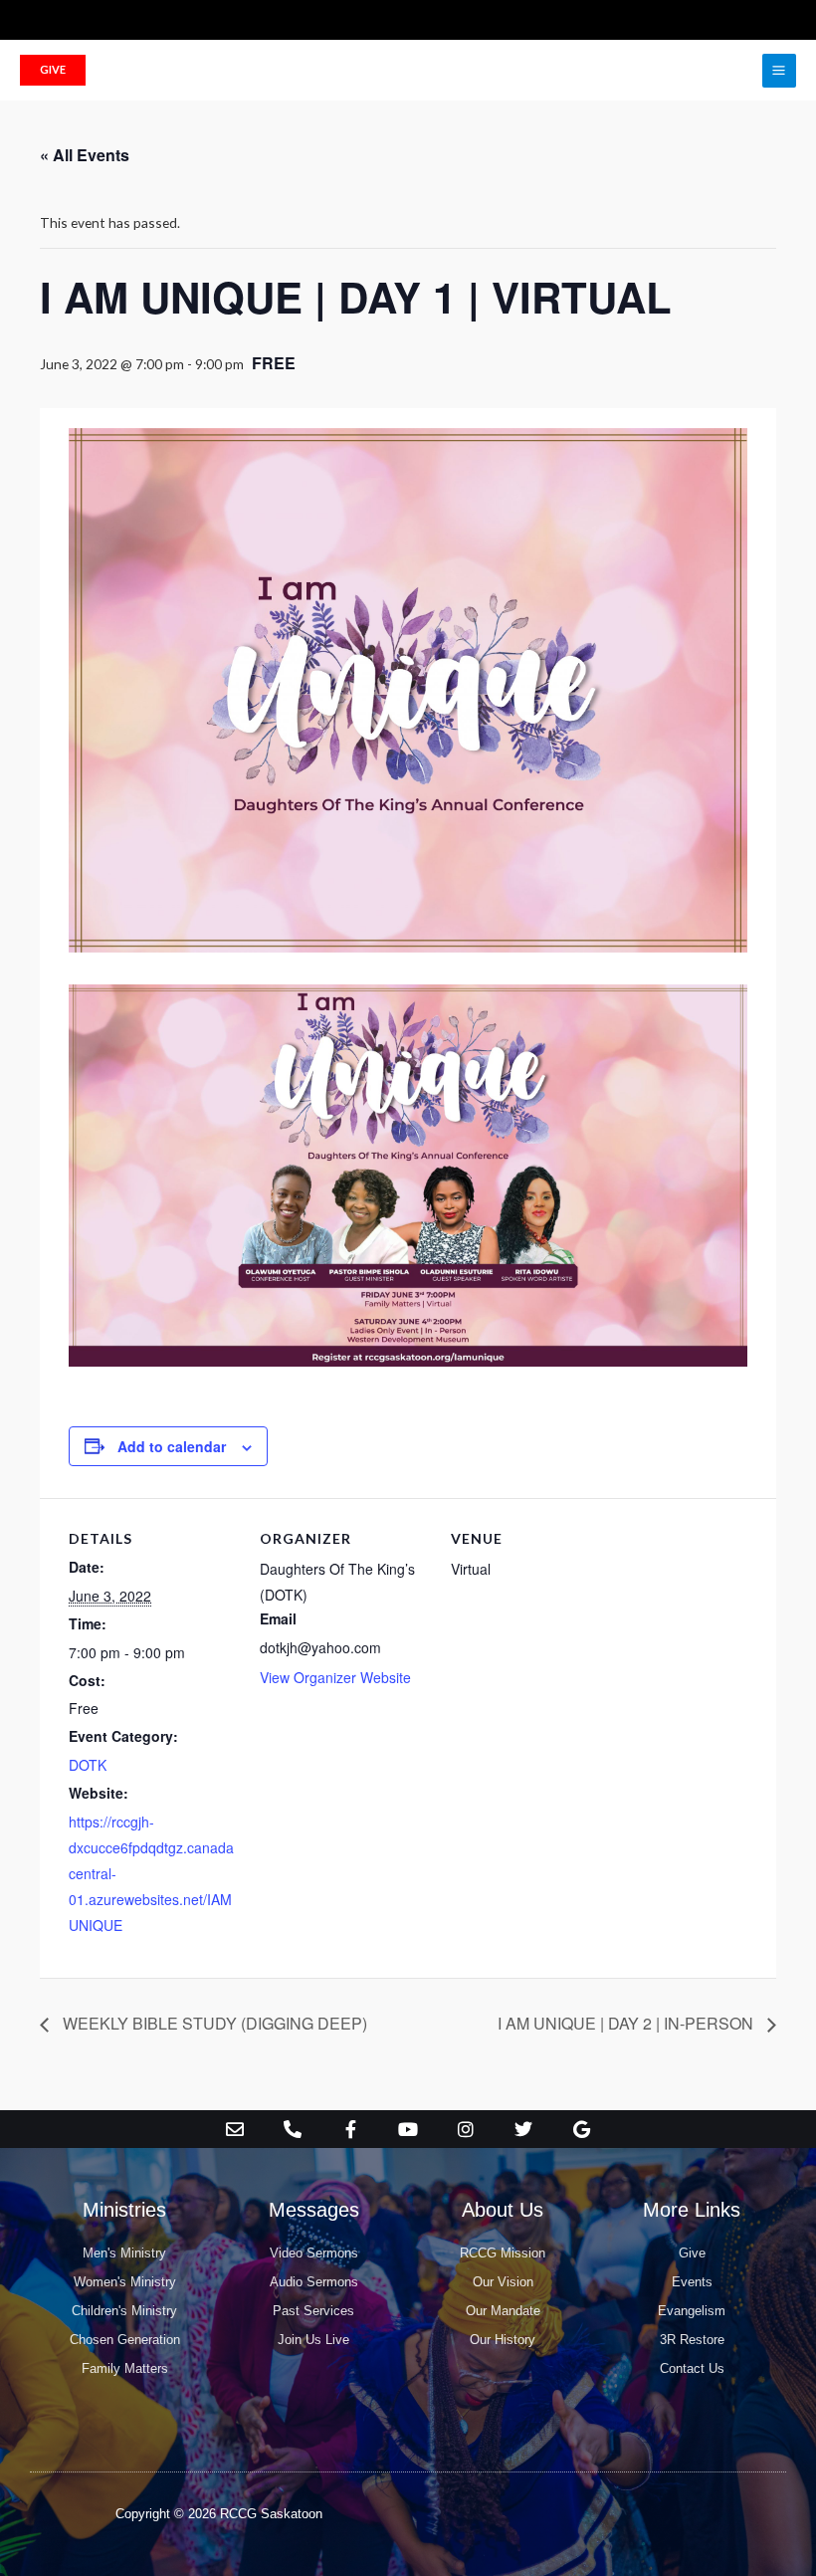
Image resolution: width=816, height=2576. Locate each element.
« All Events (85, 155)
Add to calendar (172, 1446)
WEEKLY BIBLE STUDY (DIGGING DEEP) (213, 2023)
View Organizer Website (335, 1677)
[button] (53, 70)
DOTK (88, 1765)
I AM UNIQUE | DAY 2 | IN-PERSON (627, 2023)
